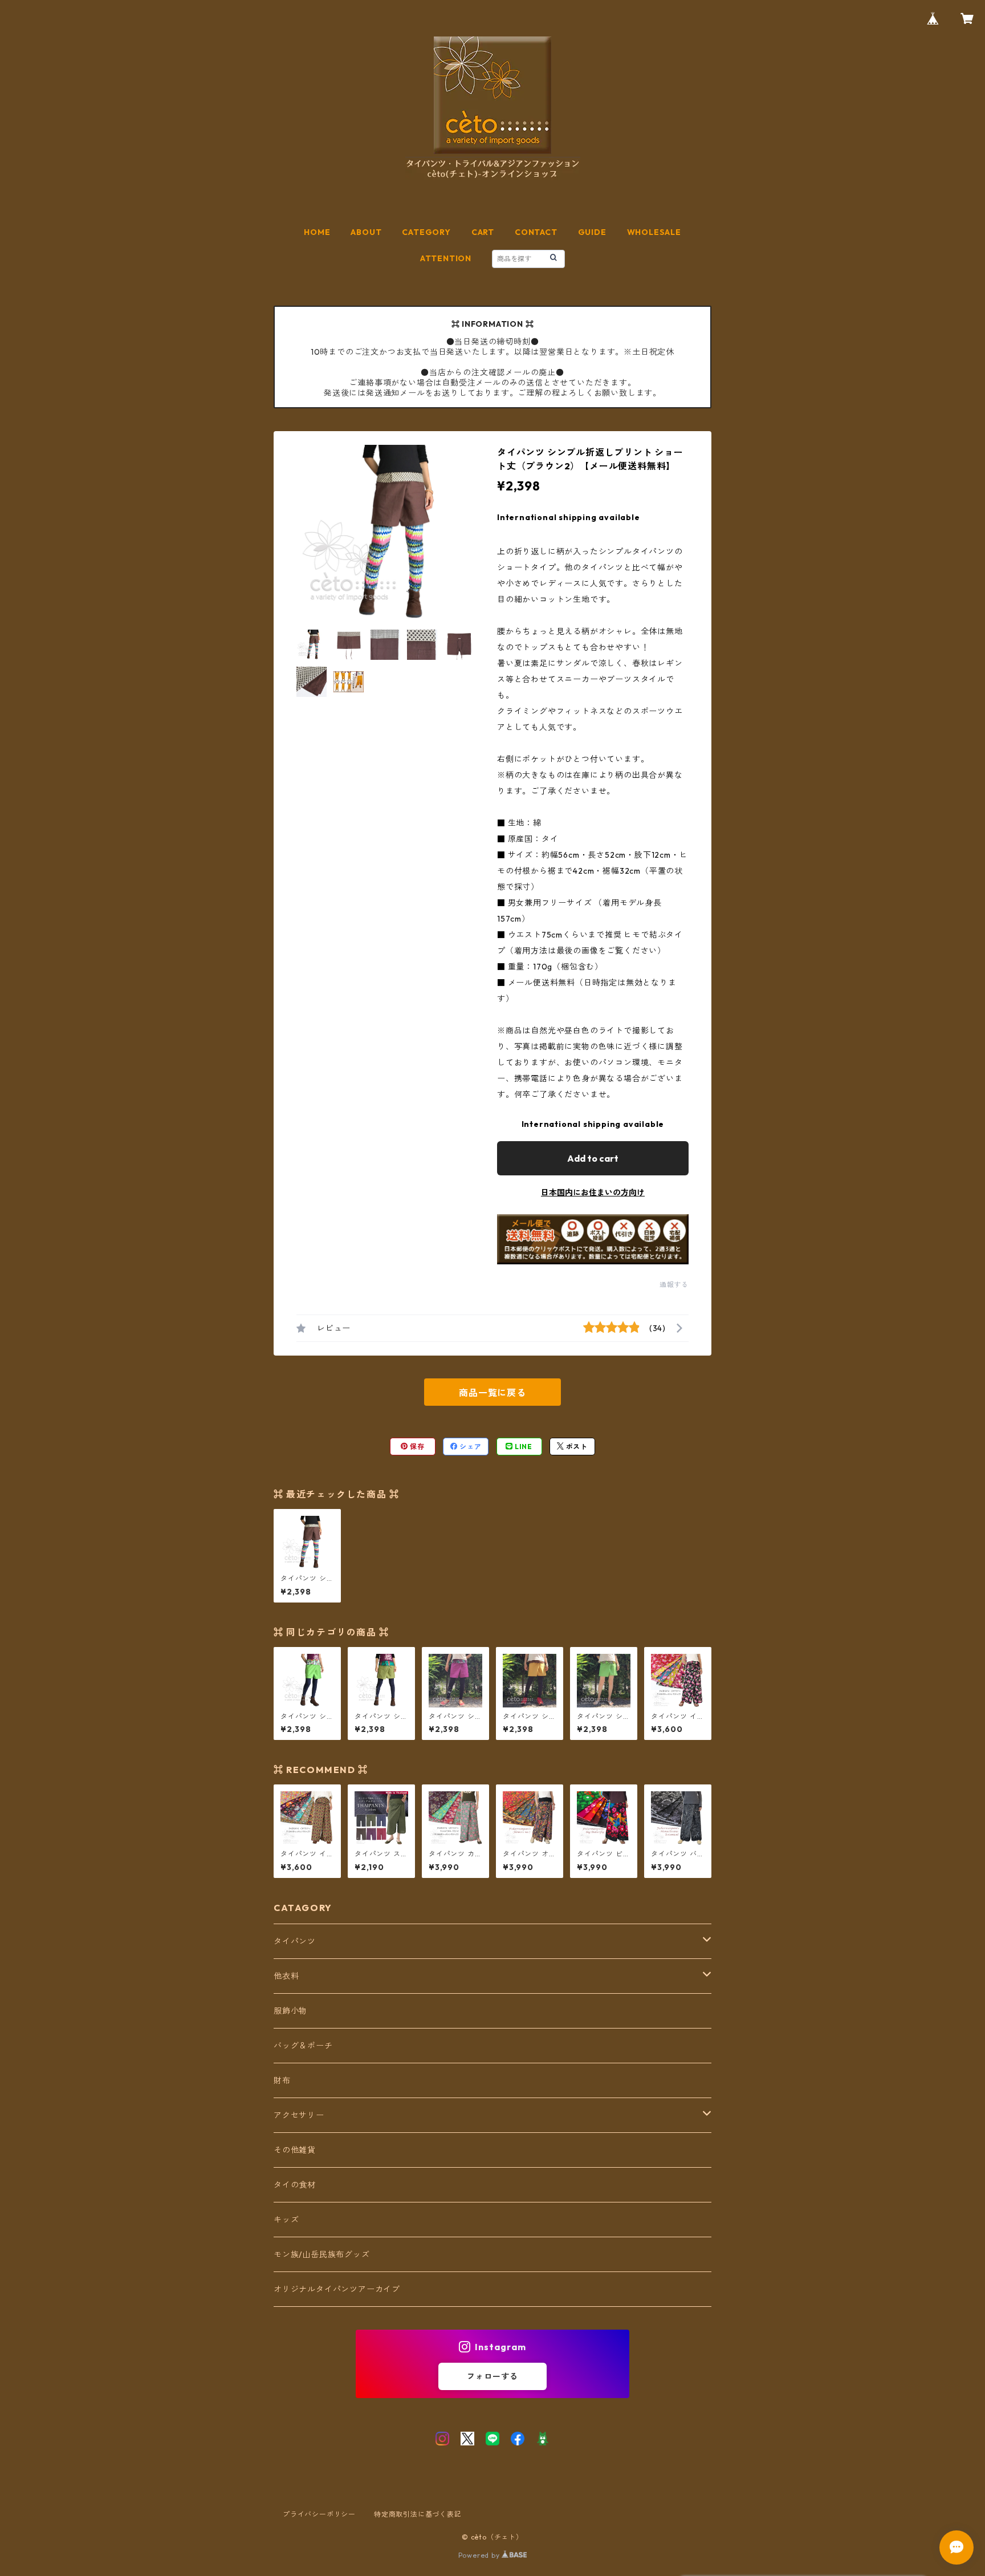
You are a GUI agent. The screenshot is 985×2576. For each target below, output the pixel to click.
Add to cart (593, 1158)
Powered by (480, 2555)
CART (483, 232)
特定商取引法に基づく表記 (418, 2514)
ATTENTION (446, 258)
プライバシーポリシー (319, 2514)
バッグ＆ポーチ (303, 2046)
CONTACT (536, 232)
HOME (317, 232)
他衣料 (286, 1976)
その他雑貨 (295, 2150)
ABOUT (366, 232)
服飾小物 (290, 2011)
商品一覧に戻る (492, 1393)
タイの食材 (295, 2185)
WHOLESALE (654, 232)
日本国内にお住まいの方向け (593, 1192)
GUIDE (592, 232)
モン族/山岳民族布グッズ (322, 2254)
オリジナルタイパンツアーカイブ (337, 2289)
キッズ (286, 2220)
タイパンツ (295, 1941)
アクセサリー (299, 2115)
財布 (282, 2080)
